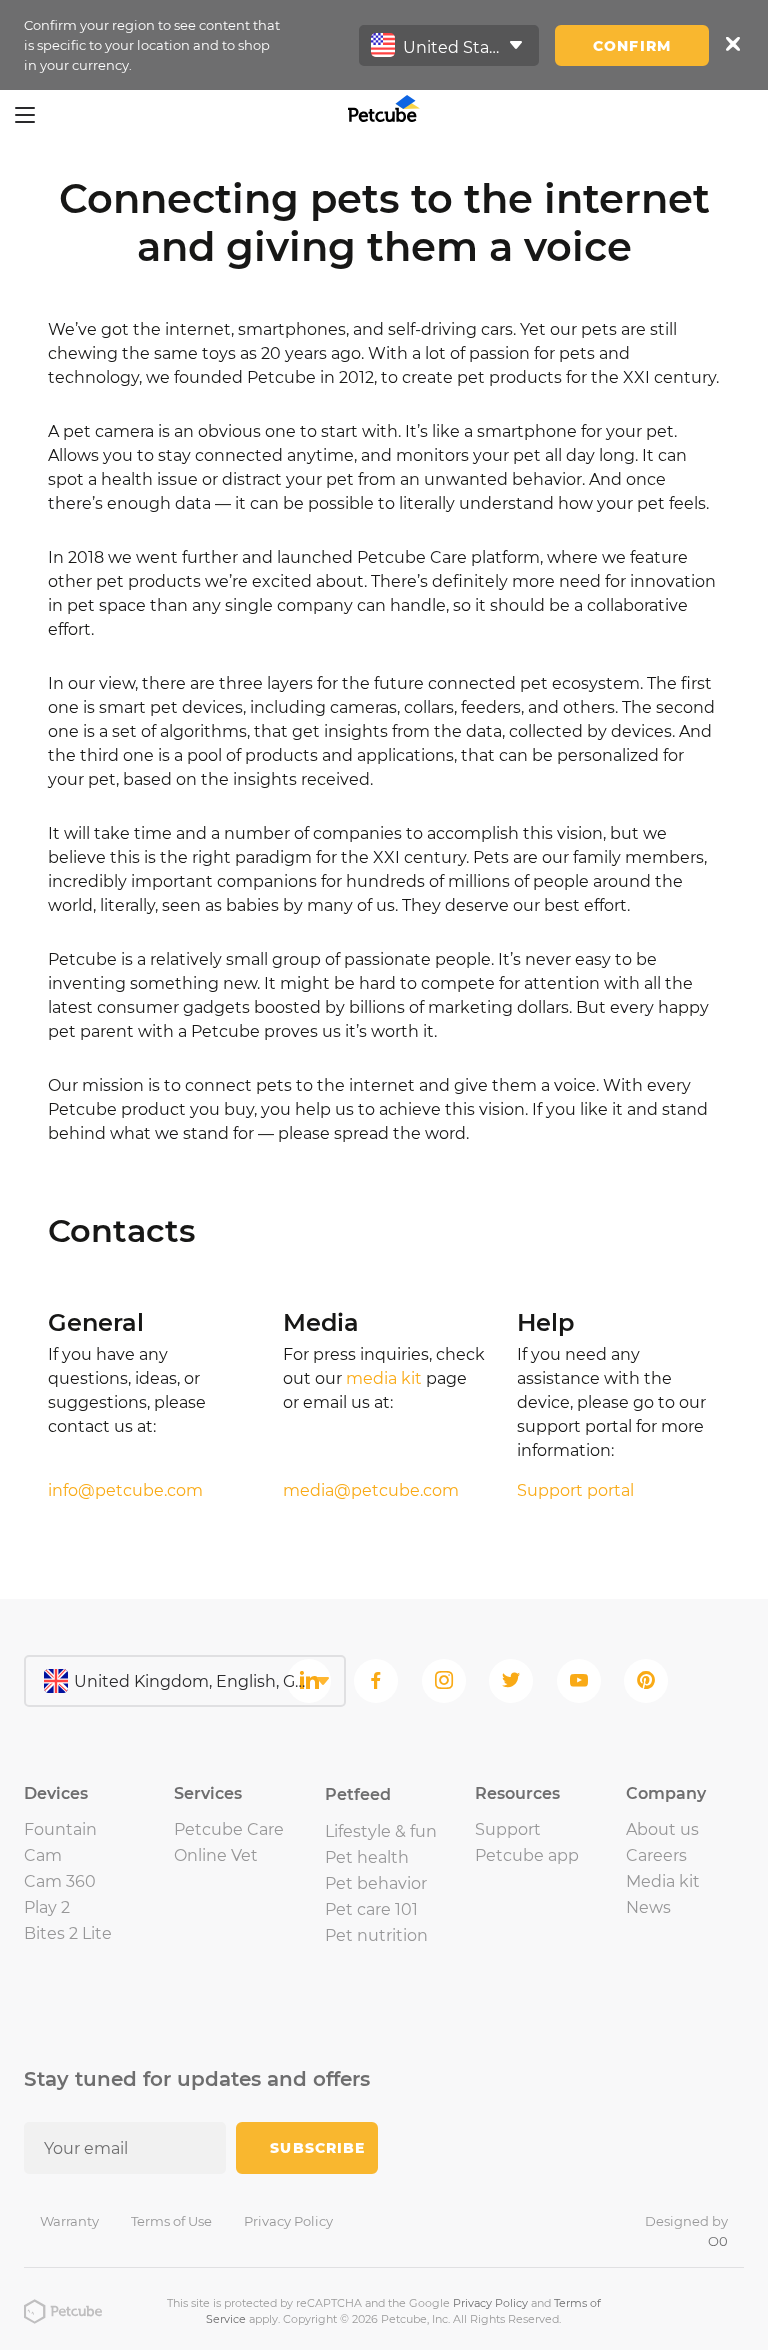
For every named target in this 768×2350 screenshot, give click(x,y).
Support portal (575, 1490)
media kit (384, 1378)
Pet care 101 (371, 1909)
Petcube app (527, 1855)
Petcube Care (229, 1829)
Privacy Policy (288, 2221)
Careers (656, 1855)
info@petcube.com (125, 1490)
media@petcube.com (371, 1490)
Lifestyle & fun (381, 1831)
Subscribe (317, 2148)
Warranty (69, 2221)
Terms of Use (171, 2221)
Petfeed (358, 1794)
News (648, 1907)
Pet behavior (376, 1883)
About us (662, 1829)
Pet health (367, 1857)
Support (508, 1829)
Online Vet (216, 1855)
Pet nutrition (376, 1935)
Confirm (632, 46)
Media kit (663, 1881)
